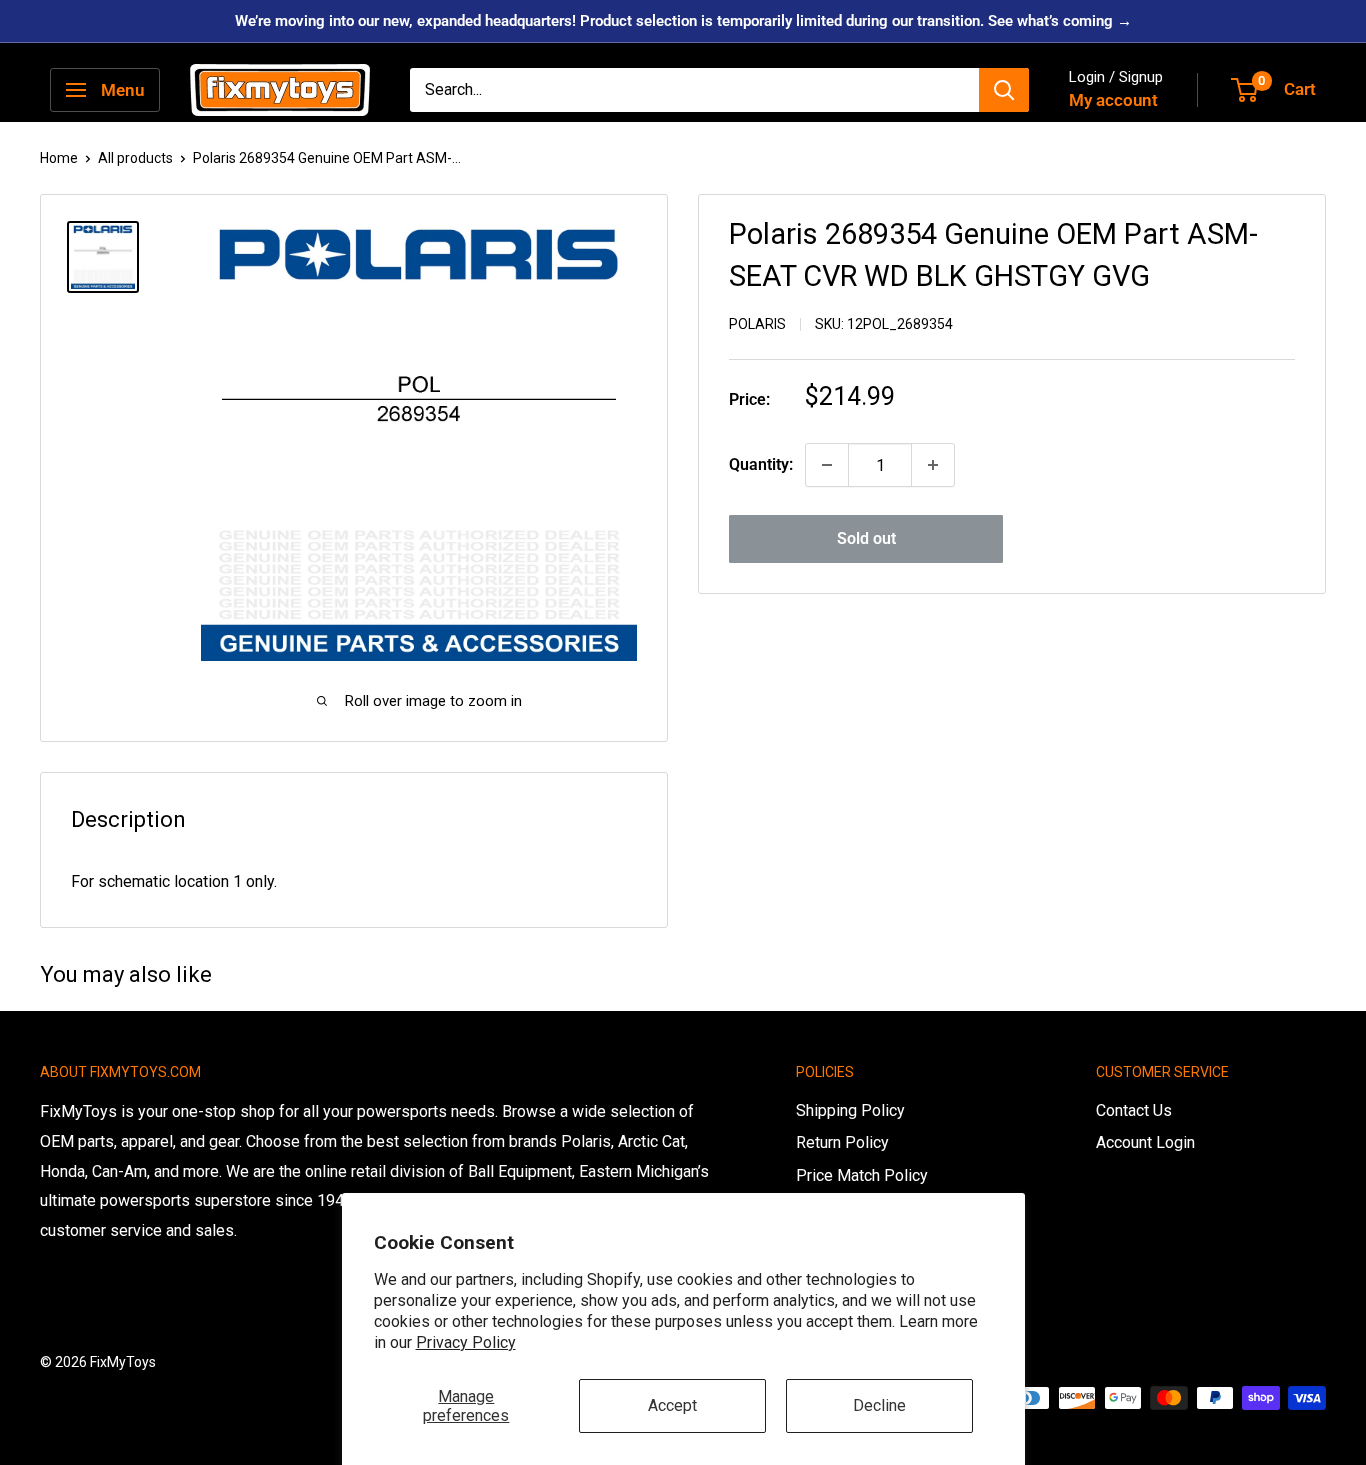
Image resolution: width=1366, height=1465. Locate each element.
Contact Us (1134, 1110)
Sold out (866, 538)
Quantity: (761, 464)
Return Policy (842, 1142)
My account (1113, 100)
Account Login (1145, 1142)
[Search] (1004, 90)
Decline (879, 1405)
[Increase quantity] (933, 465)
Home (59, 158)
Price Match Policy (862, 1175)
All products (135, 158)
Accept (672, 1405)
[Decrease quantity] (827, 465)
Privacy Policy (466, 1342)
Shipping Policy (850, 1110)
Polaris (757, 324)
